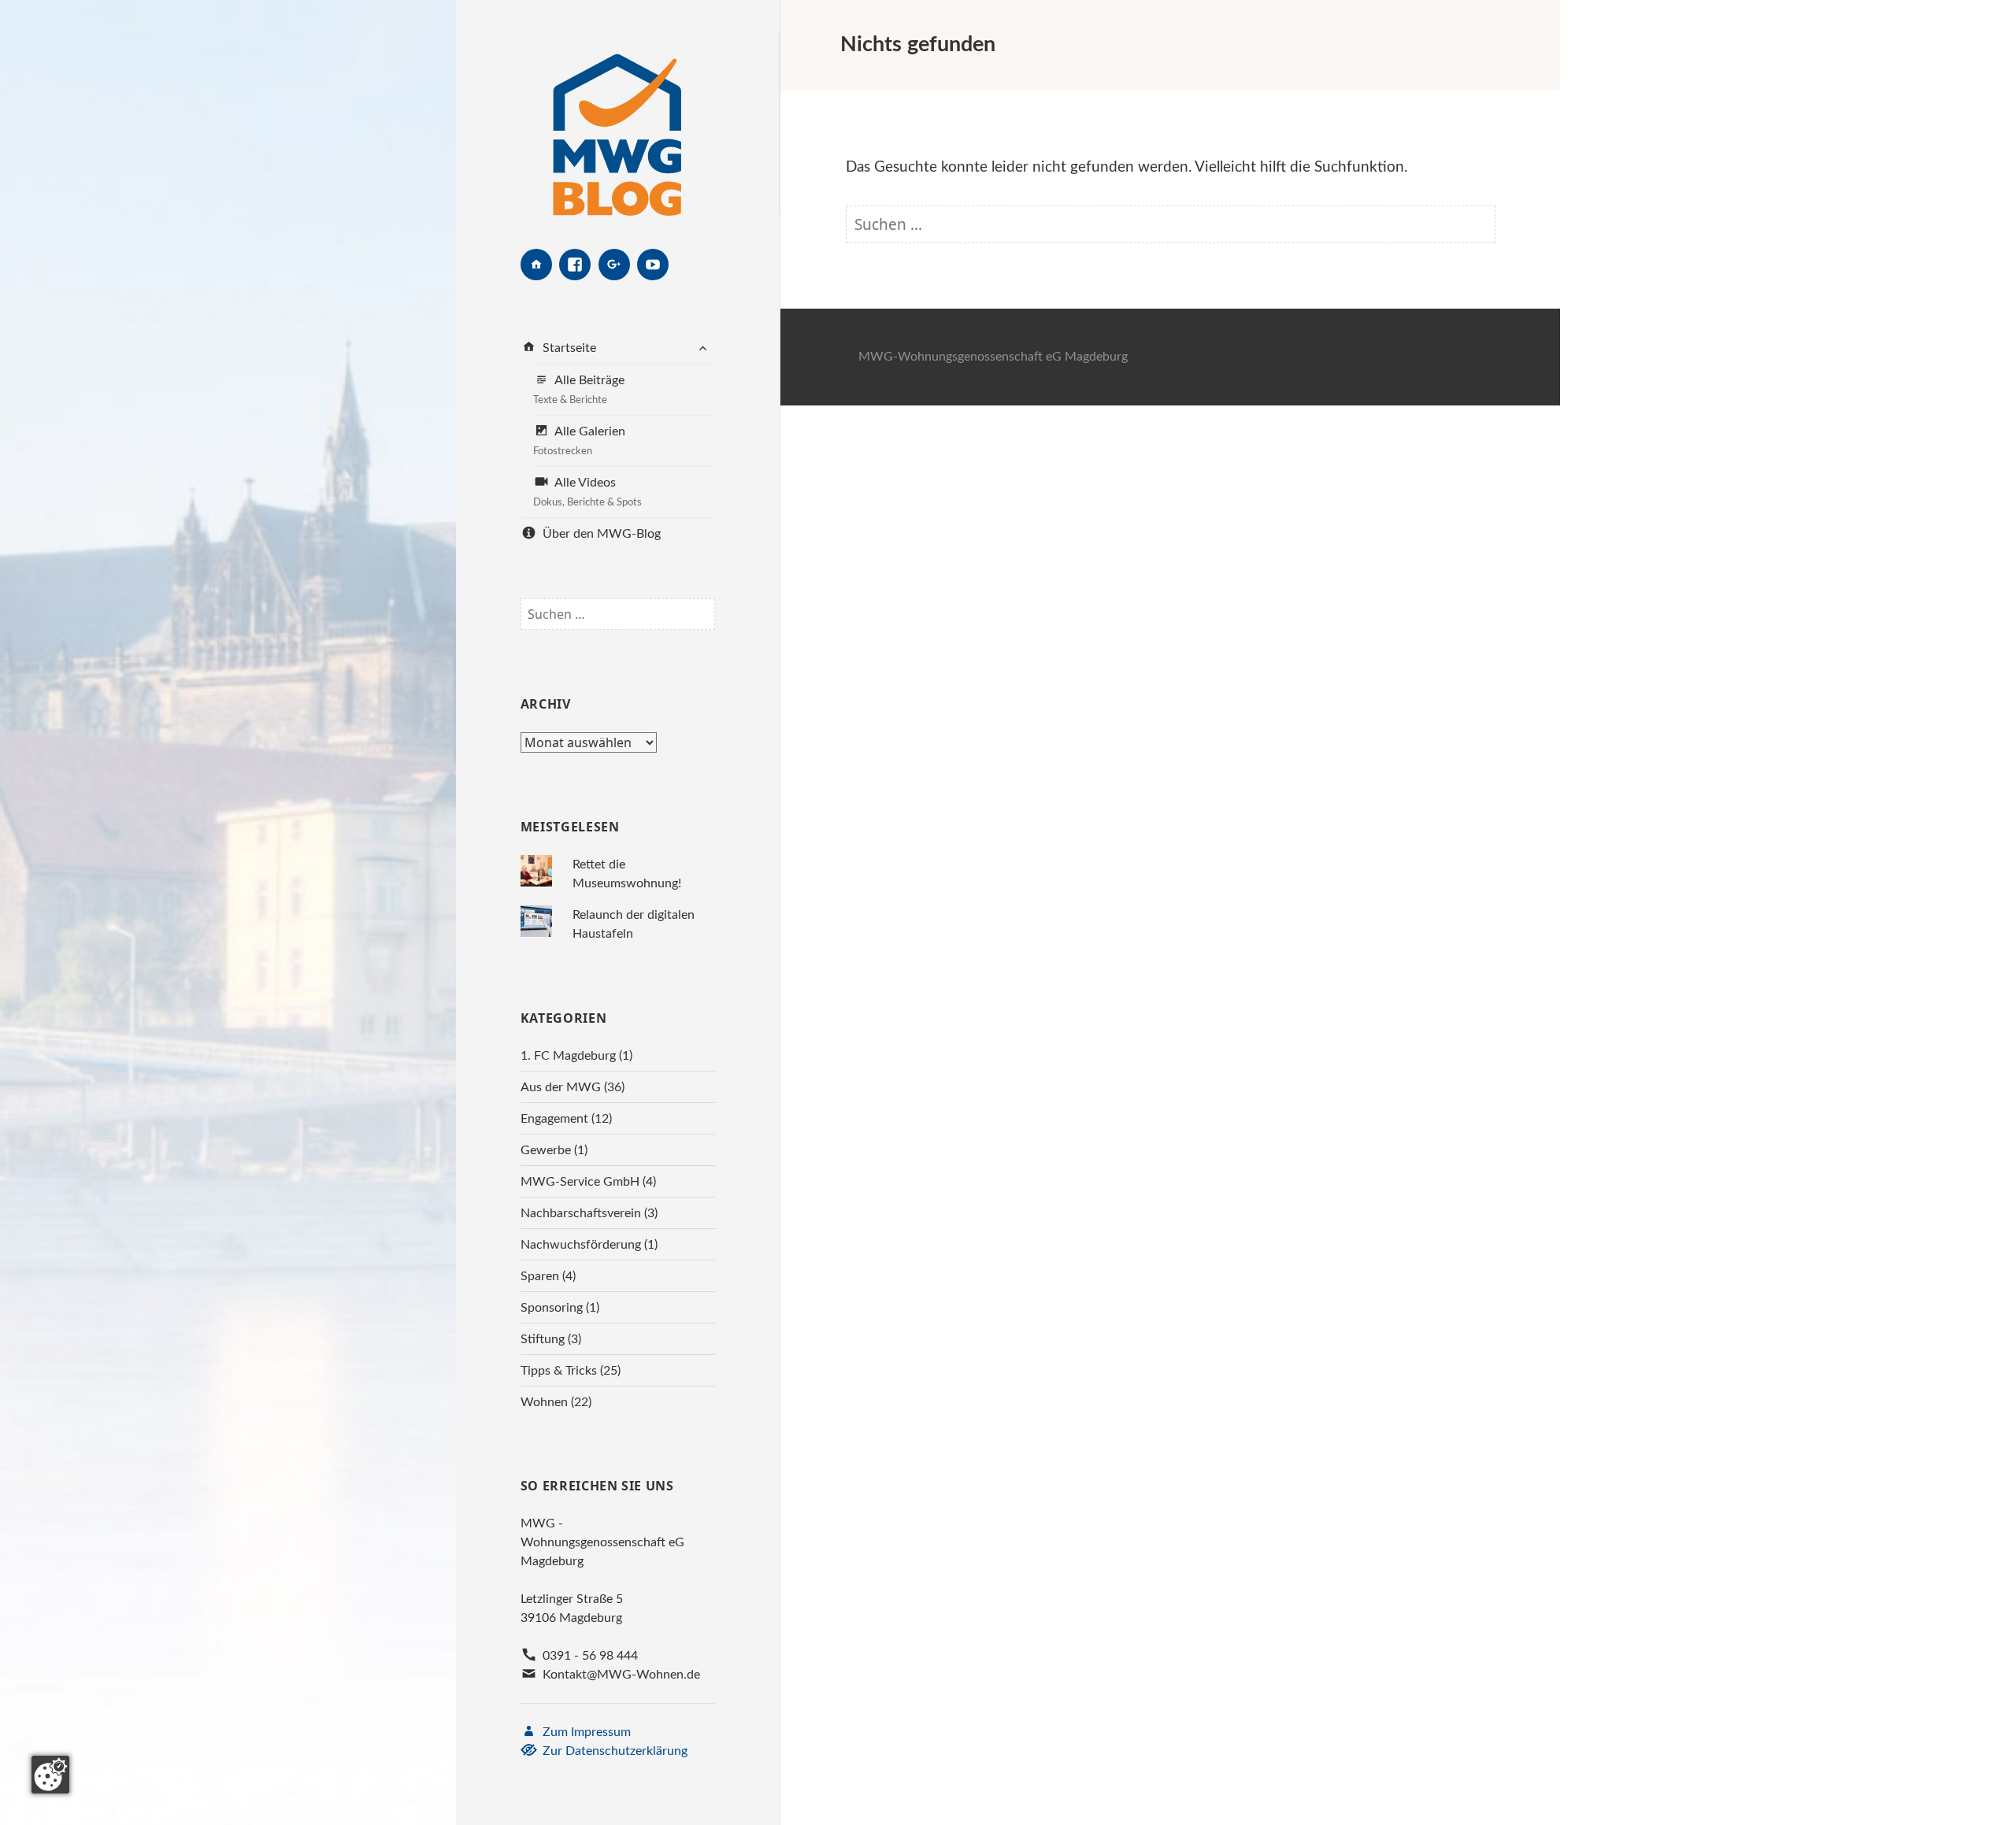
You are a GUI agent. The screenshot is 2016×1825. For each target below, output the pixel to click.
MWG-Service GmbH (580, 1182)
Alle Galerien (579, 441)
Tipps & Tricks (559, 1371)
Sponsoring (552, 1308)
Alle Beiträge (579, 390)
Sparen (540, 1276)
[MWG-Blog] (617, 124)
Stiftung (543, 1339)
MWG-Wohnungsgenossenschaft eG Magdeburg (993, 357)
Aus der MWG (561, 1087)
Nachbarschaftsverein (581, 1213)
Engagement (554, 1119)
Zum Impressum (585, 1732)
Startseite (568, 348)
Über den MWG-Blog (600, 534)
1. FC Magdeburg (568, 1056)
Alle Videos (587, 492)
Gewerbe (546, 1150)
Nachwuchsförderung (581, 1245)
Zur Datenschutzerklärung (613, 1751)
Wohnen (544, 1402)
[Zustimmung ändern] (50, 1775)
